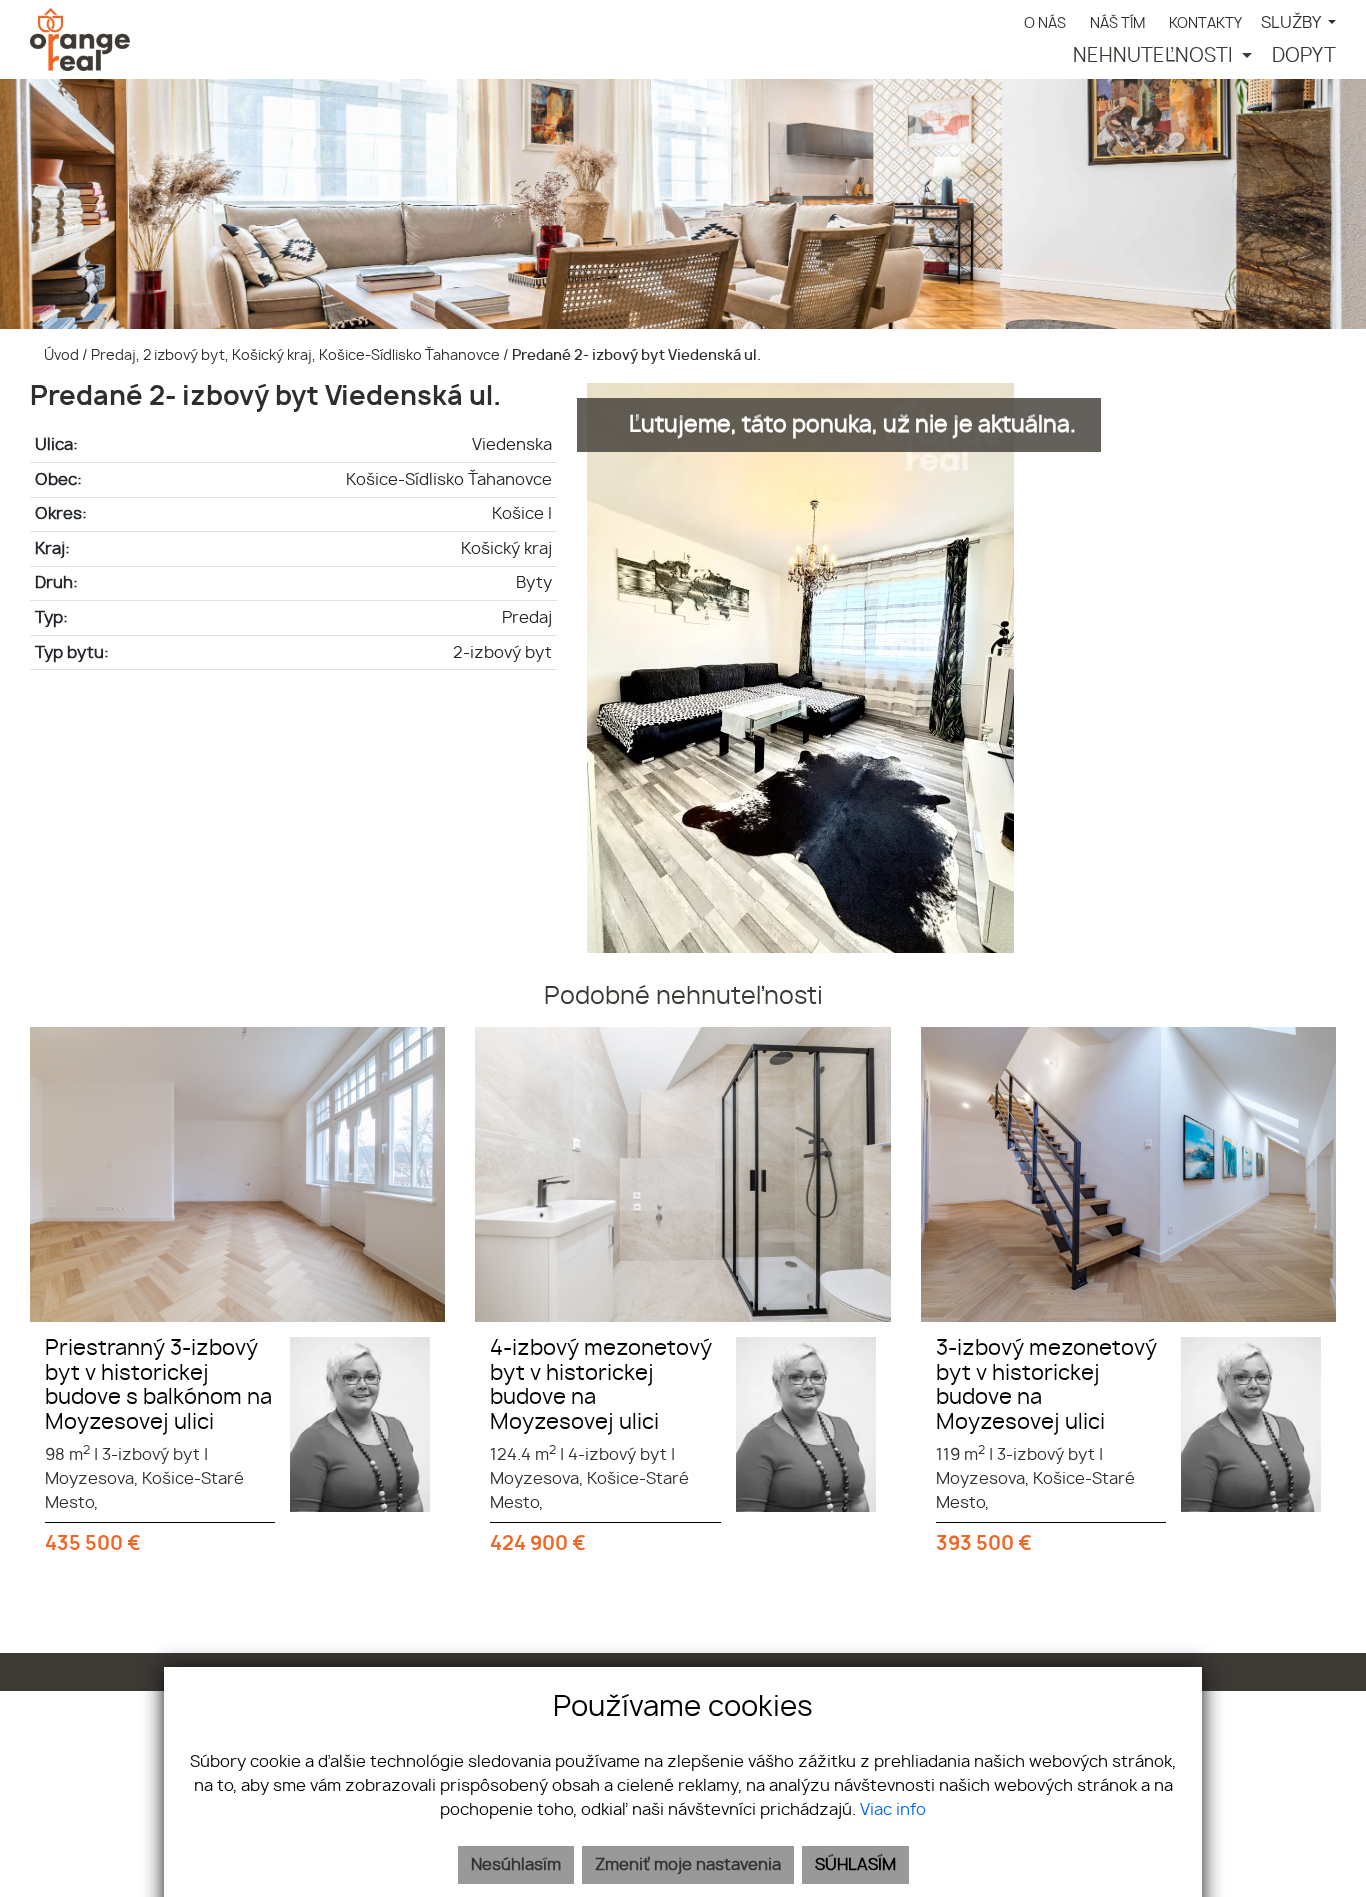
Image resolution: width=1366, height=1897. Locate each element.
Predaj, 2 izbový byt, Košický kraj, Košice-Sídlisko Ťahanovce (297, 355)
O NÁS (1045, 23)
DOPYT (1304, 56)
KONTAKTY (1205, 23)
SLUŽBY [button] (1292, 23)
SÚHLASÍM (855, 1865)
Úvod (60, 355)
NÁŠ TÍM (1117, 23)
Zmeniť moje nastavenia (688, 1865)
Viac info (893, 1810)
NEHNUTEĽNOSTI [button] (1155, 56)
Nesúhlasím (516, 1865)
